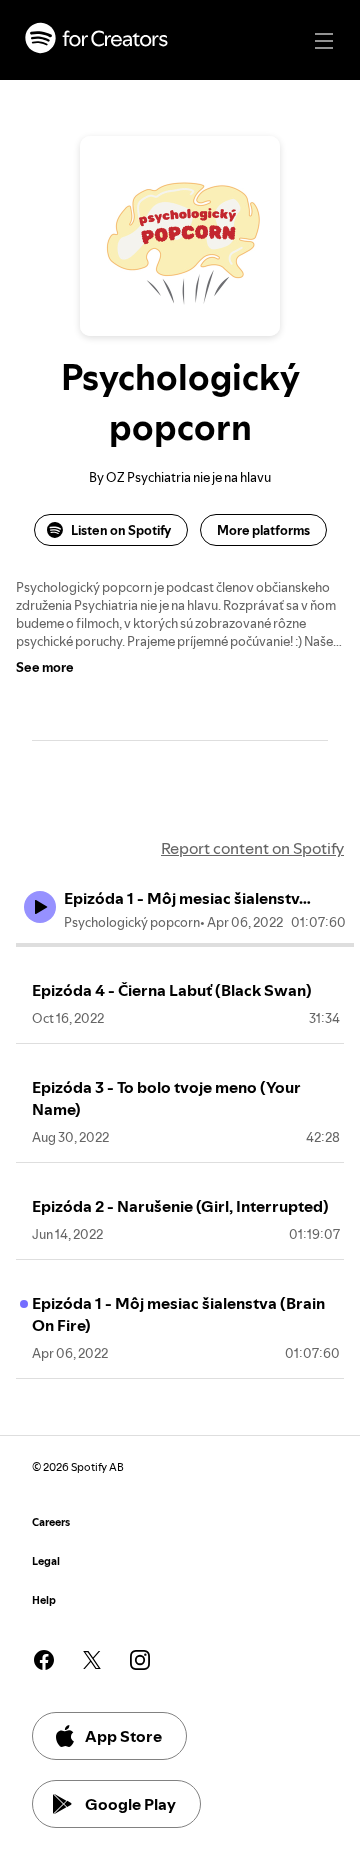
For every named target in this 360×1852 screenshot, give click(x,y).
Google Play (130, 1804)
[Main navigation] (324, 41)
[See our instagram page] (140, 1660)
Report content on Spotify (252, 848)
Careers (51, 1522)
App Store (123, 1736)
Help (44, 1600)
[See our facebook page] (44, 1660)
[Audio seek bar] (185, 945)
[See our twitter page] (92, 1660)
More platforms (263, 530)
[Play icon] (40, 907)
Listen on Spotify (121, 530)
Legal (46, 1561)
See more (45, 667)
